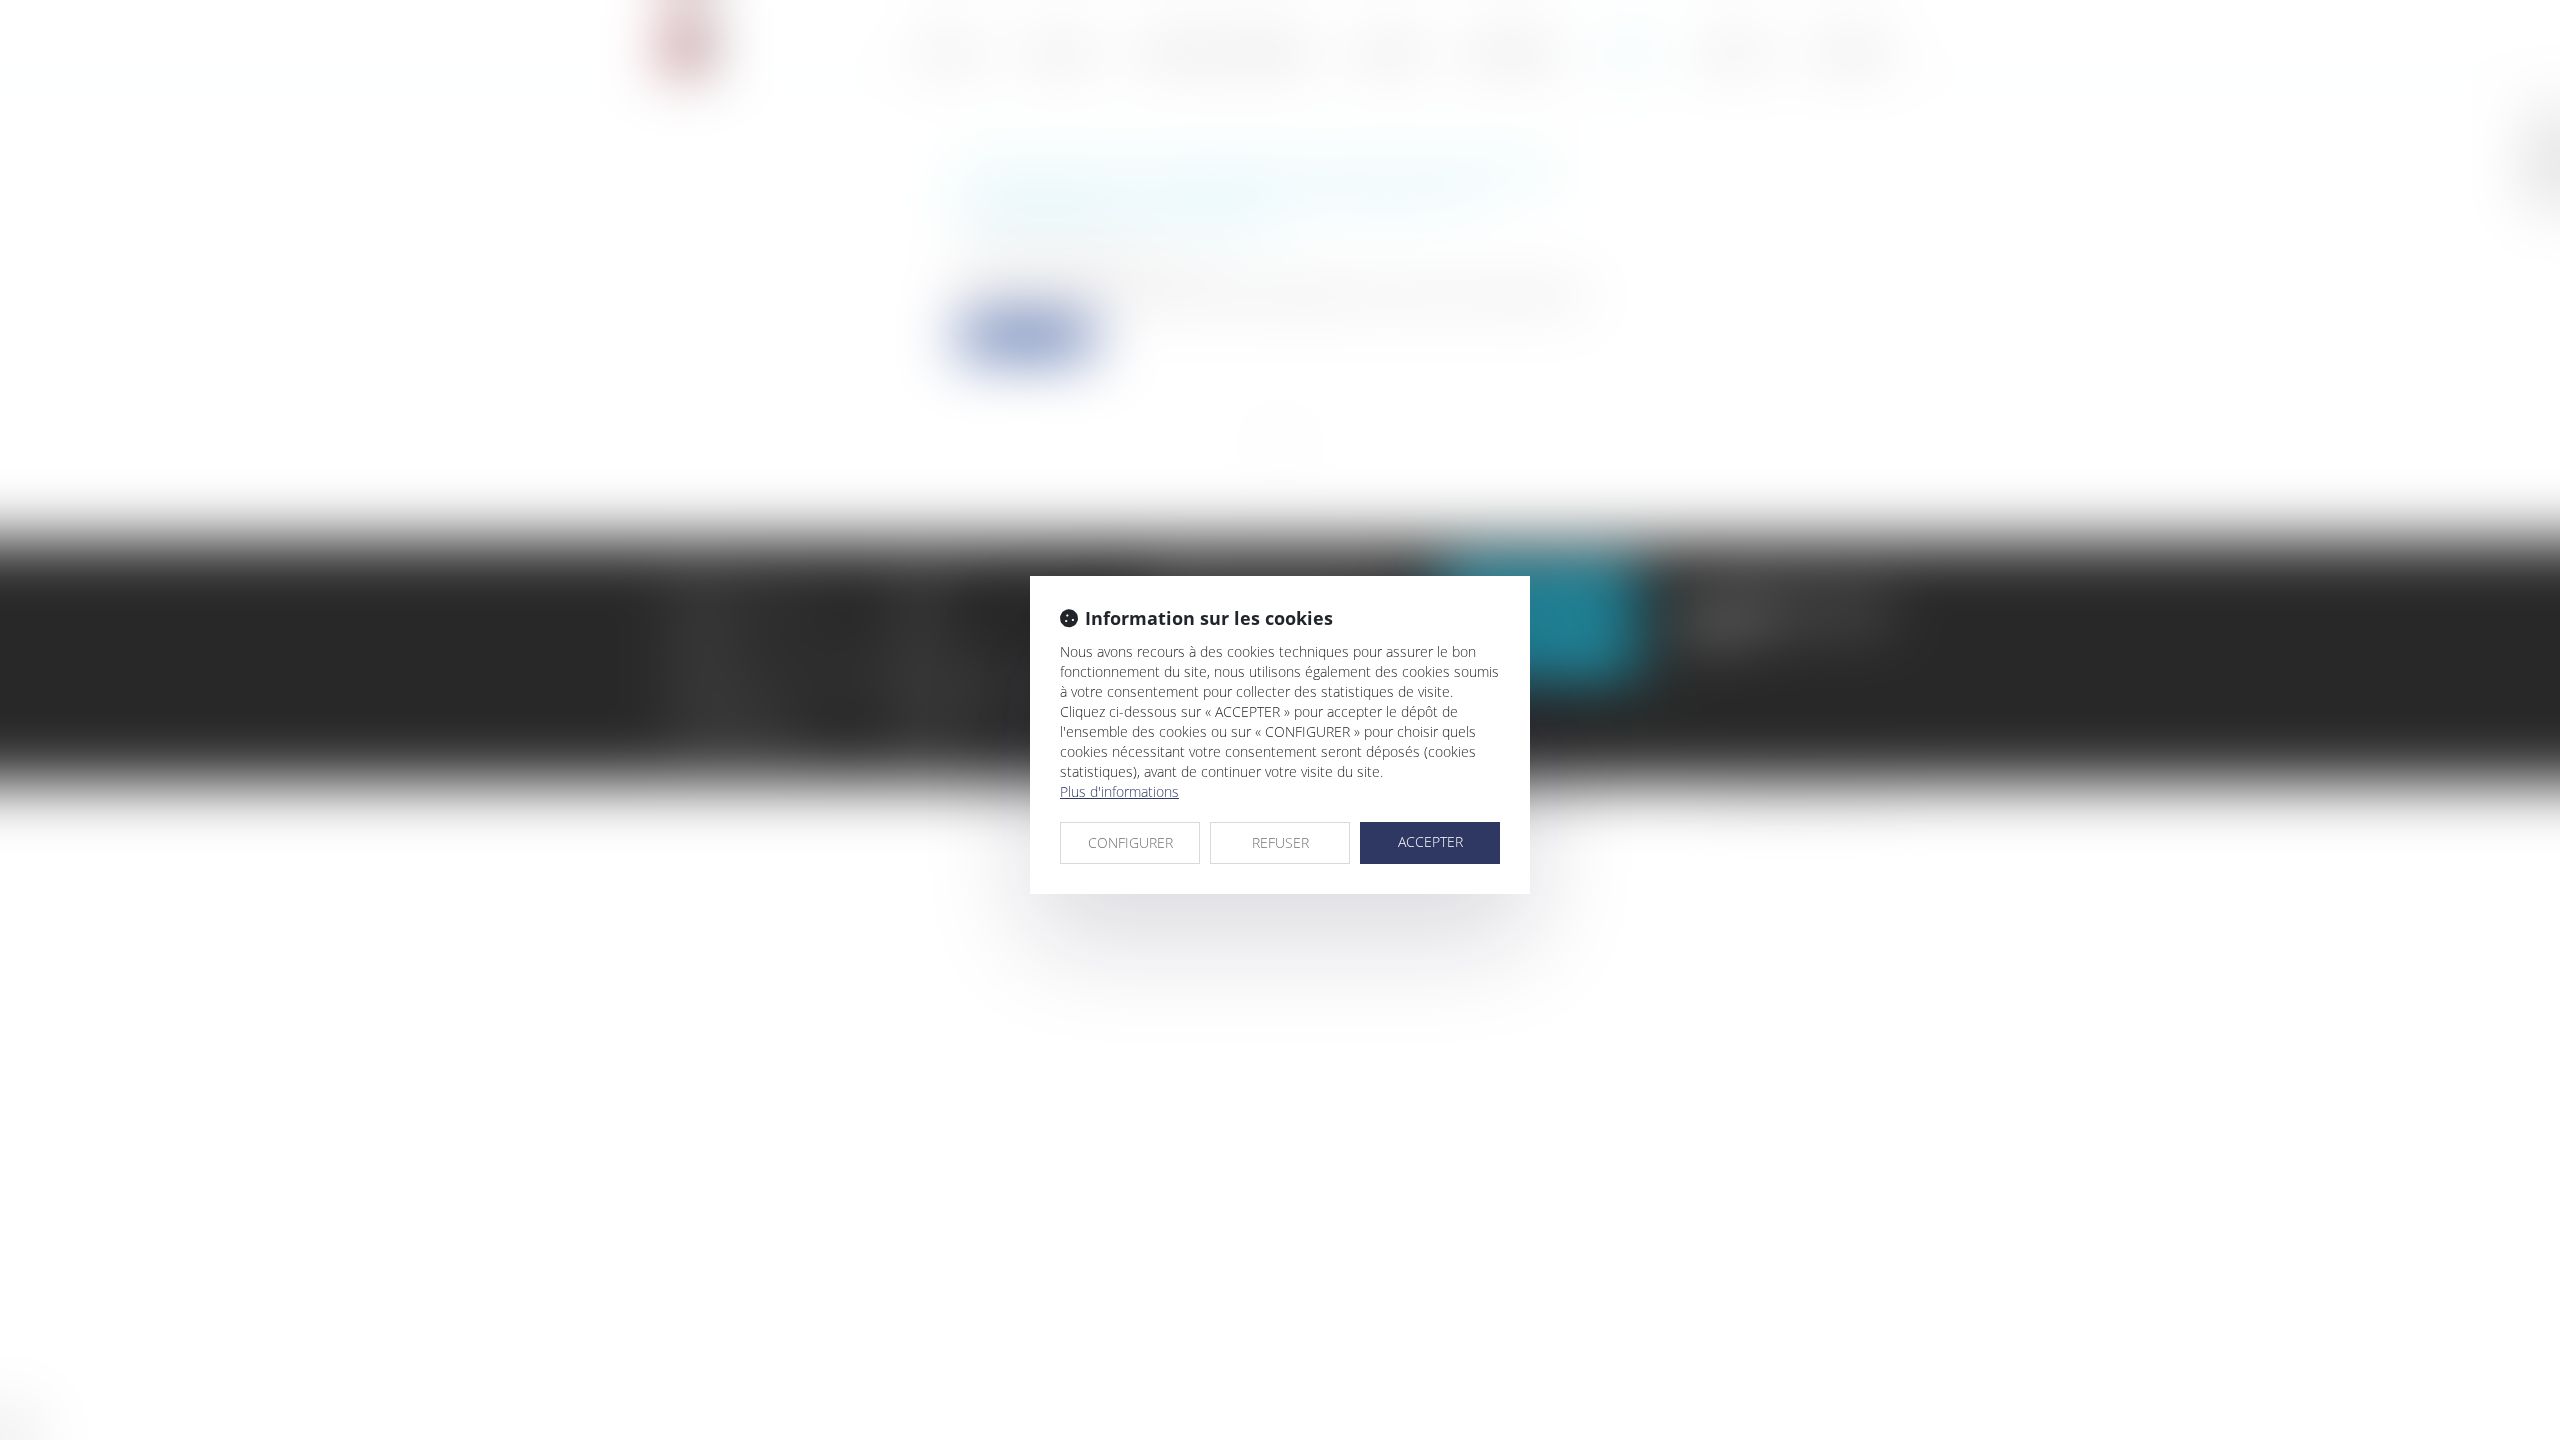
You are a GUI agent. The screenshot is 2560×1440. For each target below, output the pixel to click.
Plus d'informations (1119, 791)
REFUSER (1280, 842)
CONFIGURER (1130, 842)
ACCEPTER (1430, 841)
